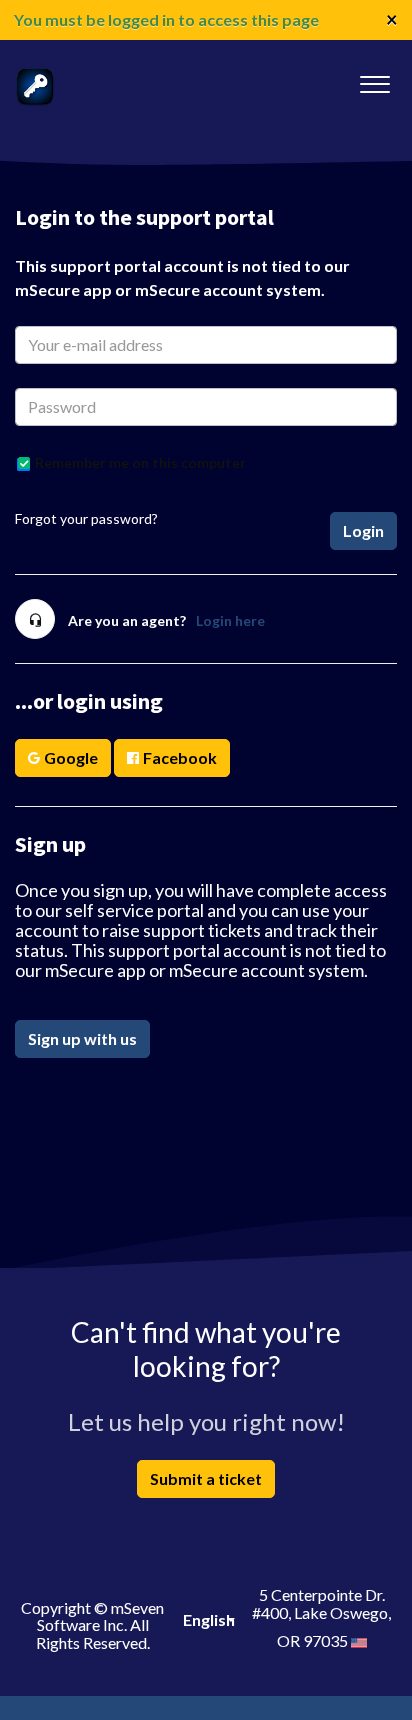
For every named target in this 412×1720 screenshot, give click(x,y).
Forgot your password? (86, 518)
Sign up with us (82, 1038)
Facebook (180, 757)
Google (71, 757)
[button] (374, 79)
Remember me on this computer (140, 462)
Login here (230, 620)
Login (363, 530)
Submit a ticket (206, 1478)
